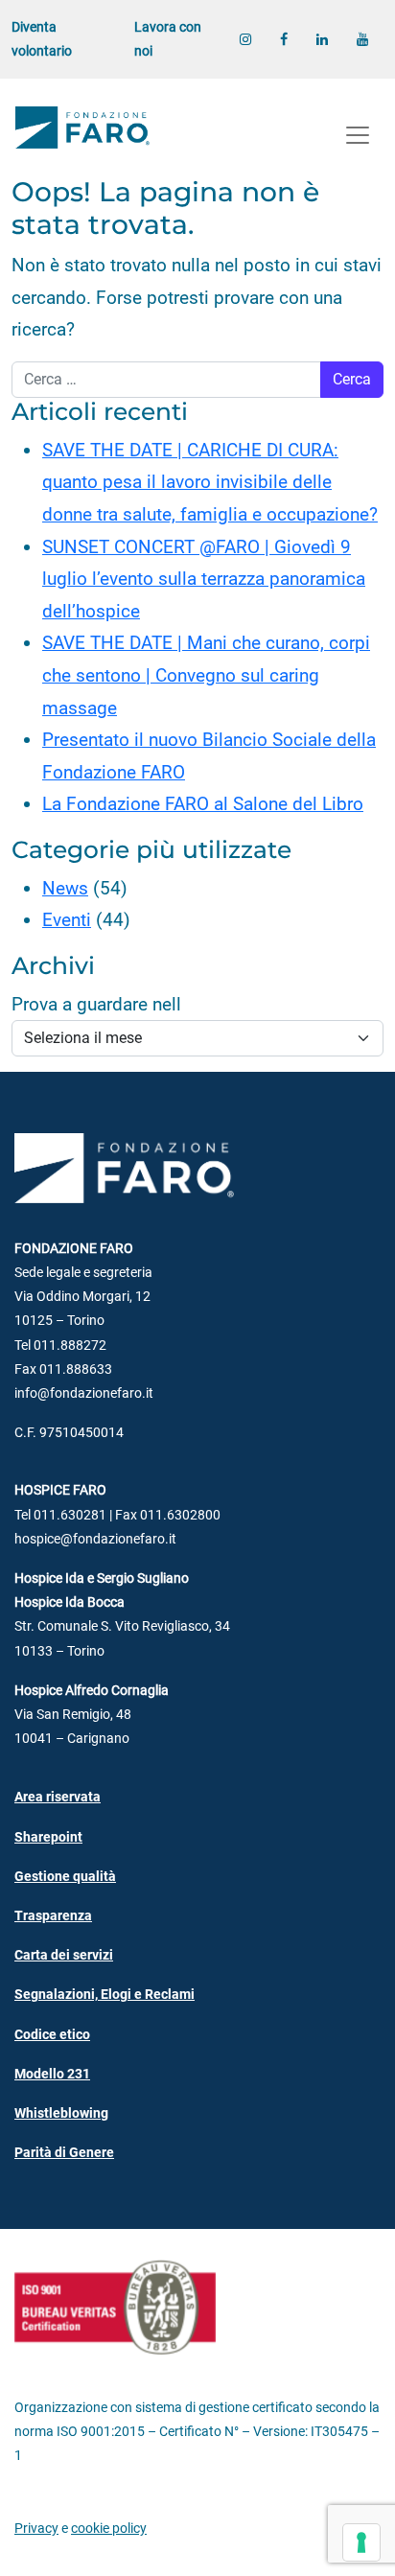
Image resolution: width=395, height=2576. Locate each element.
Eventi (67, 920)
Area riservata (58, 1797)
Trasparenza (53, 1916)
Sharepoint (48, 1837)
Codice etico (52, 2035)
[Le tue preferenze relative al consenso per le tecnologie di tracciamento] (361, 2542)
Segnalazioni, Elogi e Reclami (105, 1995)
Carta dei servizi (64, 1955)
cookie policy (109, 2529)
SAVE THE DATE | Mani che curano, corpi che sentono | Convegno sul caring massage (206, 675)
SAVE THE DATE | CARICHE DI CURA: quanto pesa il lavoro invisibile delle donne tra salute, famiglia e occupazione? (210, 482)
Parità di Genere (64, 2153)
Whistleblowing (61, 2113)
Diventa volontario (42, 39)
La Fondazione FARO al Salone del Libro (203, 804)
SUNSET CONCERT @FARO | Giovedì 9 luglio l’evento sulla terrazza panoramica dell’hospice (204, 579)
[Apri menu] (358, 135)
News (65, 888)
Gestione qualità (65, 1877)
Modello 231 (52, 2074)
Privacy (36, 2529)
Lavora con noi (168, 39)
